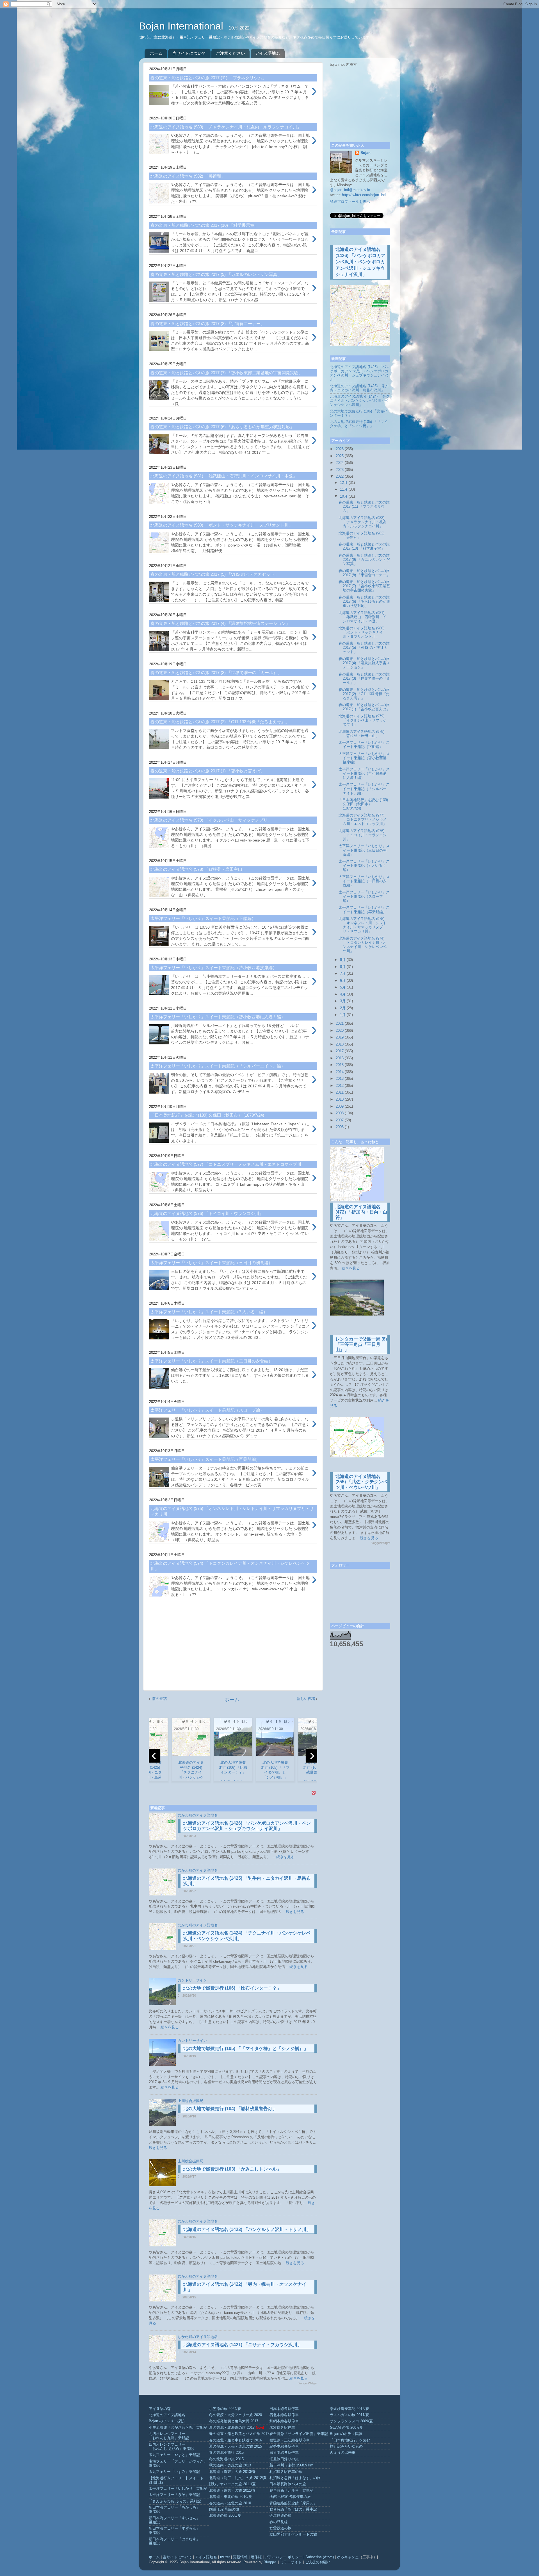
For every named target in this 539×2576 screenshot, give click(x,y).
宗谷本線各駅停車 (284, 2453)
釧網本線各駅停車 (284, 2421)
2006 (340, 1127)
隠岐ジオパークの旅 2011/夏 (232, 2484)
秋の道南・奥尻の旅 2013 (230, 2465)
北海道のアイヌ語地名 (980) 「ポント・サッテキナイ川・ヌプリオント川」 (361, 632)
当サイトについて (189, 53)
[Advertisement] (233, 1647)
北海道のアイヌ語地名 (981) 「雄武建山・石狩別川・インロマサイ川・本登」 (363, 617)
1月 (343, 1015)
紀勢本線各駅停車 (284, 2446)
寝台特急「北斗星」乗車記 (291, 2491)
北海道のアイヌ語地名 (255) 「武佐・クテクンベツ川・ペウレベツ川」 (361, 1482)
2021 (340, 1024)
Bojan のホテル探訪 (346, 2434)
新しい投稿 (306, 1699)
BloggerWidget (307, 2383)
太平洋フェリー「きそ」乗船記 (174, 2495)
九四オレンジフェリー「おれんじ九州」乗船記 (169, 2436)
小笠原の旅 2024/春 (225, 2409)
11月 (344, 489)
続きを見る (285, 1857)
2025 (340, 456)
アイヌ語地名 (268, 53)
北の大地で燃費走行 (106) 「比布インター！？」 (232, 1988)
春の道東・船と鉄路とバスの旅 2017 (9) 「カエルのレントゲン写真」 (364, 560)
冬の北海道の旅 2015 (226, 2459)
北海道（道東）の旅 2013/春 (232, 2472)
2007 (340, 1120)
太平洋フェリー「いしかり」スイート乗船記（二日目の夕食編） (364, 881)
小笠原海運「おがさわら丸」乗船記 (178, 2428)
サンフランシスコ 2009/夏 (351, 2421)
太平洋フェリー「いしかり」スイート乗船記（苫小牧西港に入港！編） (364, 774)
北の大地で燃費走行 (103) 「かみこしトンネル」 (232, 2169)
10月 (344, 496)
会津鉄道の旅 (280, 2516)
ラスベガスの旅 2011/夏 (350, 2415)
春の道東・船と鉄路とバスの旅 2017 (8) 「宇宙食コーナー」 (364, 573)
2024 (340, 463)
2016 (340, 1058)
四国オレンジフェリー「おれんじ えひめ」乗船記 (171, 2447)
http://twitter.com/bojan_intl (364, 195)
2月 (343, 1008)
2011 (340, 1092)
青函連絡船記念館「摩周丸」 (293, 2503)
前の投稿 (159, 1699)
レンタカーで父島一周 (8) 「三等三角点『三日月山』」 (361, 1344)
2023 (340, 470)
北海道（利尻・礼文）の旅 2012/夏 (238, 2478)
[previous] (154, 1756)
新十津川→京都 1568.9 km (291, 2465)
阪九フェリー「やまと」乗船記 (174, 2455)
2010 (340, 1099)
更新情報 (240, 2557)
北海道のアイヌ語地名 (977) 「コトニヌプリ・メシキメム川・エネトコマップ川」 (363, 820)
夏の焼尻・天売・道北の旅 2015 (236, 2446)
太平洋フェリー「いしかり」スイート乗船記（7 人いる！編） (364, 866)
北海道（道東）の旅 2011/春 (232, 2491)
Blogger (270, 2562)
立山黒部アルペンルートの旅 (293, 2534)
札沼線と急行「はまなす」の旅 (295, 2478)
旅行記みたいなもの (346, 2446)
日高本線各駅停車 (284, 2409)
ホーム (156, 53)
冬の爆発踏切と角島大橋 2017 (234, 2421)
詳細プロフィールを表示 (350, 202)
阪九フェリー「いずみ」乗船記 (174, 2472)
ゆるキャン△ (348, 2557)
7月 (343, 974)
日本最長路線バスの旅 (288, 2484)
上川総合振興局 (190, 2101)
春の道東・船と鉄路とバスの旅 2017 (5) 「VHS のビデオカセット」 (364, 648)
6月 (343, 981)
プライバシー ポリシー (284, 2557)
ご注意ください (230, 53)
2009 (340, 1106)
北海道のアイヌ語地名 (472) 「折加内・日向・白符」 (361, 1212)
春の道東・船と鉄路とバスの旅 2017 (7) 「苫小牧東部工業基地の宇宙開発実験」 (364, 586)
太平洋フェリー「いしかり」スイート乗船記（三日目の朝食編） (364, 850)
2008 (340, 1113)
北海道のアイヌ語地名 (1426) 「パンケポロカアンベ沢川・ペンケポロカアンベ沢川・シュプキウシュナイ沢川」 (360, 262)
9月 (343, 960)
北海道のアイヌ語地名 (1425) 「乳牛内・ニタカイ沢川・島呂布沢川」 (360, 388)
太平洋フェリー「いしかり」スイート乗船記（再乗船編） (364, 910)
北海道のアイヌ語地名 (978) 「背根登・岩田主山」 (361, 734)
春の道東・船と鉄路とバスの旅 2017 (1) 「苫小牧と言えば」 (364, 707)
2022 (340, 477)
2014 (340, 1072)
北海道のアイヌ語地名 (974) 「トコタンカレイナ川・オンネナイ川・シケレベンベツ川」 (363, 945)
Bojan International (182, 26)
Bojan (366, 153)
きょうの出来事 (343, 2453)
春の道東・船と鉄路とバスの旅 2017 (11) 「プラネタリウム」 (364, 507)
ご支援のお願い (318, 2562)
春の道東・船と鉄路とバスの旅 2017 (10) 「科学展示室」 (364, 546)
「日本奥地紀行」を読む (350, 2440)
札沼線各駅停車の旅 (286, 2472)
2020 (340, 1031)
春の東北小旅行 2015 (226, 2453)
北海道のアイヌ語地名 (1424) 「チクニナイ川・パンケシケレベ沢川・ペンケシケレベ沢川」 (360, 401)
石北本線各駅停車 (284, 2415)
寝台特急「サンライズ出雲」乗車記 (299, 2434)
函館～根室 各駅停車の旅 (290, 2497)
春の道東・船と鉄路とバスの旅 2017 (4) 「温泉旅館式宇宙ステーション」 (364, 663)
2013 (340, 1079)
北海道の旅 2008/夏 (225, 2516)
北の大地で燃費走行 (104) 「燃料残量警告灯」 (230, 2109)
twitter (225, 2557)
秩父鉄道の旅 (280, 2528)
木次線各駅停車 (282, 2428)
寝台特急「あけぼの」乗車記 (293, 2509)
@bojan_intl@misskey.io (350, 190)
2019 (340, 1037)
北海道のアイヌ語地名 (167, 2415)
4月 (343, 994)
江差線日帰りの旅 (284, 2459)
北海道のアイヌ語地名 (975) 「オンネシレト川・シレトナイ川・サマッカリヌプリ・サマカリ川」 (363, 925)
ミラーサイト (291, 2562)
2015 (340, 1065)
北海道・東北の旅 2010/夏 (231, 2497)
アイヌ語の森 (160, 2409)
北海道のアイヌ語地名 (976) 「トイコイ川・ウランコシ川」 (363, 835)
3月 (343, 1001)
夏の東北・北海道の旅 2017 (232, 2428)
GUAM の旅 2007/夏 (346, 2428)
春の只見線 (279, 2522)
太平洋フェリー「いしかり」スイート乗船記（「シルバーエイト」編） (364, 789)
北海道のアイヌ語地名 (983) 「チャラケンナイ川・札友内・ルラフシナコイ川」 (363, 522)
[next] (312, 1756)
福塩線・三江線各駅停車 (290, 2440)
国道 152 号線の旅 (224, 2509)
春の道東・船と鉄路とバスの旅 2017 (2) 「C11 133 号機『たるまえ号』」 (364, 694)
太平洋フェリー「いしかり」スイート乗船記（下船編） (364, 745)
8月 (343, 967)
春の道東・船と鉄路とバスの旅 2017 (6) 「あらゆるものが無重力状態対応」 (364, 602)
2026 (340, 449)
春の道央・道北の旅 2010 (230, 2503)
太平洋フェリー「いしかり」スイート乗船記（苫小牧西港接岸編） (364, 758)
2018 (340, 1044)
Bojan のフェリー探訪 (167, 2421)
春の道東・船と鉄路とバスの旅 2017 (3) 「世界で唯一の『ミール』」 (364, 679)
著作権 (256, 2557)
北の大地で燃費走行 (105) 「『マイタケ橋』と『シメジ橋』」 (246, 2048)
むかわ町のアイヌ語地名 (198, 1815)
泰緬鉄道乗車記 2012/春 (350, 2409)
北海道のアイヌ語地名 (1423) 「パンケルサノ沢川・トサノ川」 (247, 2229)
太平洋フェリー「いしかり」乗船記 (178, 2489)
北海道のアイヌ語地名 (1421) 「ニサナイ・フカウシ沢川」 (243, 2345)
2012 (340, 1086)
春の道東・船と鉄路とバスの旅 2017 (239, 2434)
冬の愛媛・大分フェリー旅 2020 (236, 2415)
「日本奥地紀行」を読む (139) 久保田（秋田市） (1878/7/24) (363, 804)
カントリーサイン (192, 1980)
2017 (340, 1051)
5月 (343, 987)
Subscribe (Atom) (320, 2557)
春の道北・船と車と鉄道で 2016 (236, 2440)
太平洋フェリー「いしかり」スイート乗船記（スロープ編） (364, 897)
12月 (344, 483)
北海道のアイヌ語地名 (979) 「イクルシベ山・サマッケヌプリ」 (363, 720)
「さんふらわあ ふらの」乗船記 (175, 2501)
